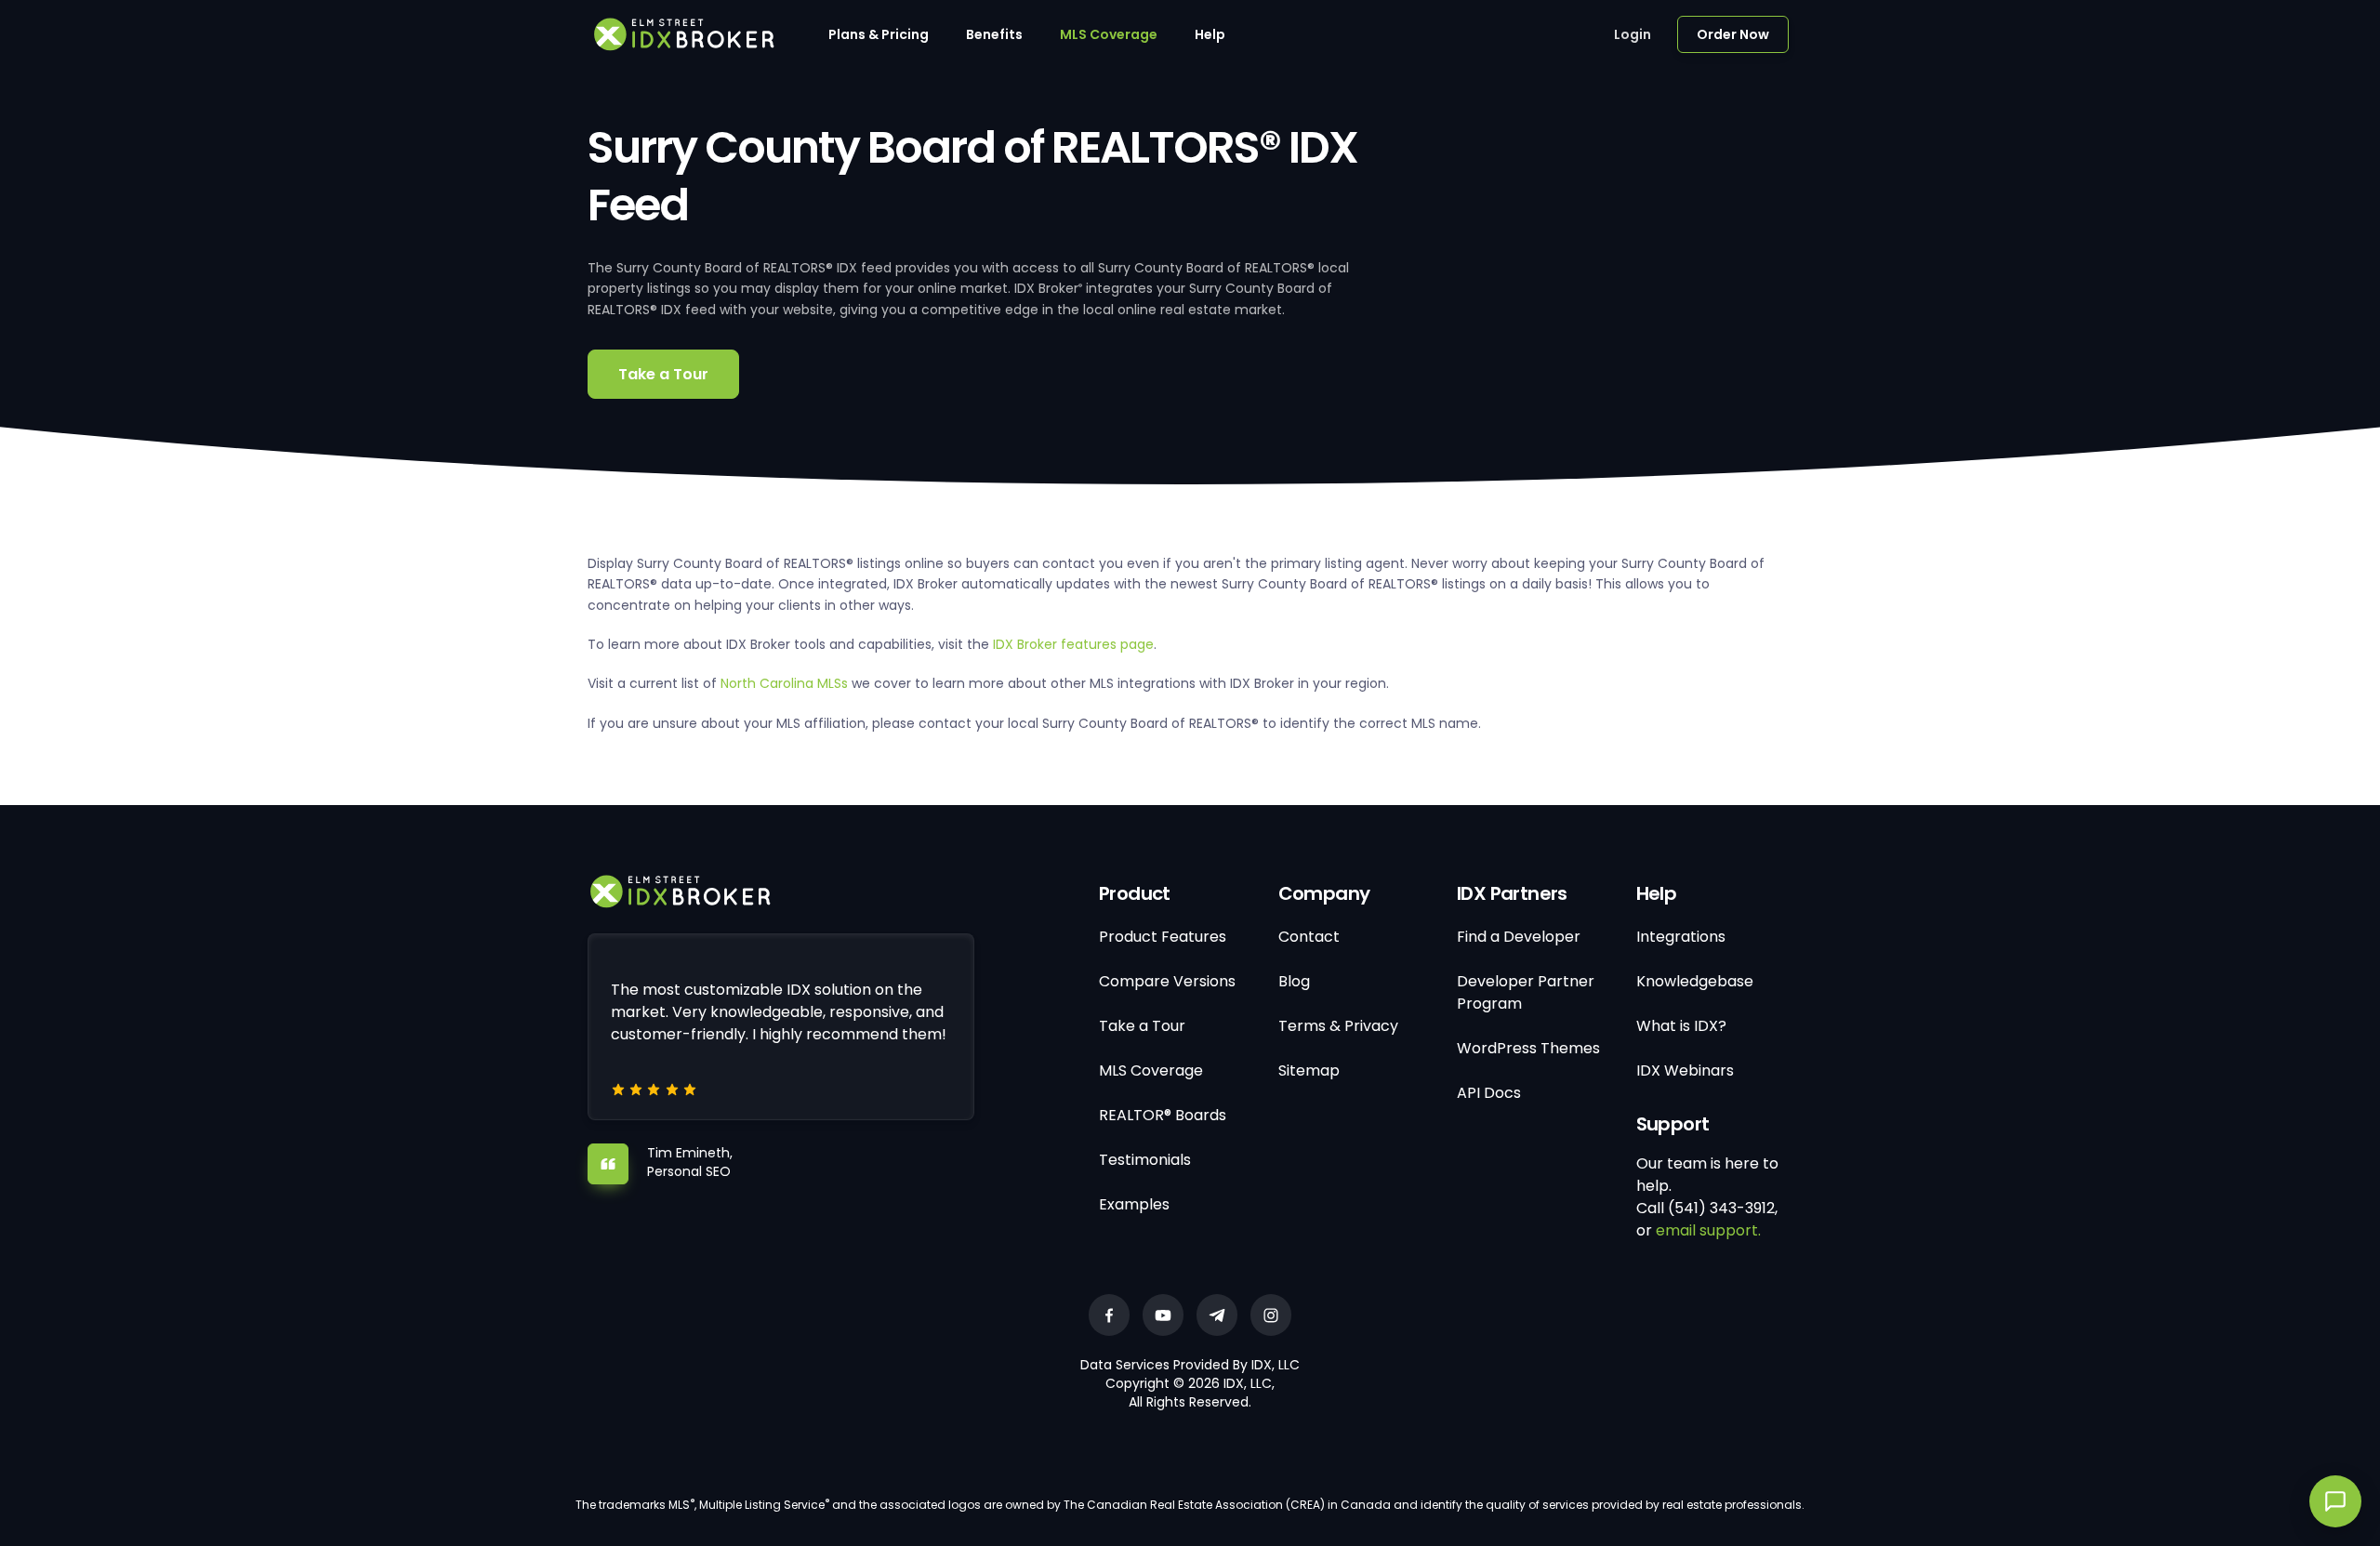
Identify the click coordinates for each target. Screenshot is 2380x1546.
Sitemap (1309, 1070)
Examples (1134, 1204)
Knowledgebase (1695, 981)
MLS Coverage (1109, 34)
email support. (1708, 1230)
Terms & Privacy (1338, 1026)
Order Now (1733, 34)
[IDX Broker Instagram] (1271, 1315)
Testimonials (1145, 1160)
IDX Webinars (1685, 1070)
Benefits (994, 34)
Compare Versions (1167, 981)
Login (1633, 34)
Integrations (1681, 937)
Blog (1294, 981)
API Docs (1489, 1093)
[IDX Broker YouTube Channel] (1163, 1315)
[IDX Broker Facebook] (1109, 1315)
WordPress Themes (1528, 1048)
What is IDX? (1681, 1026)
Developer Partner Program (1526, 992)
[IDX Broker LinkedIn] (1217, 1315)
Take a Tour (663, 374)
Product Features (1163, 937)
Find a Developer (1519, 937)
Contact (1309, 937)
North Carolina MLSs (784, 683)
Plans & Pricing (879, 34)
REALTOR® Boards (1163, 1115)
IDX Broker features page (1073, 644)
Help (1210, 34)
